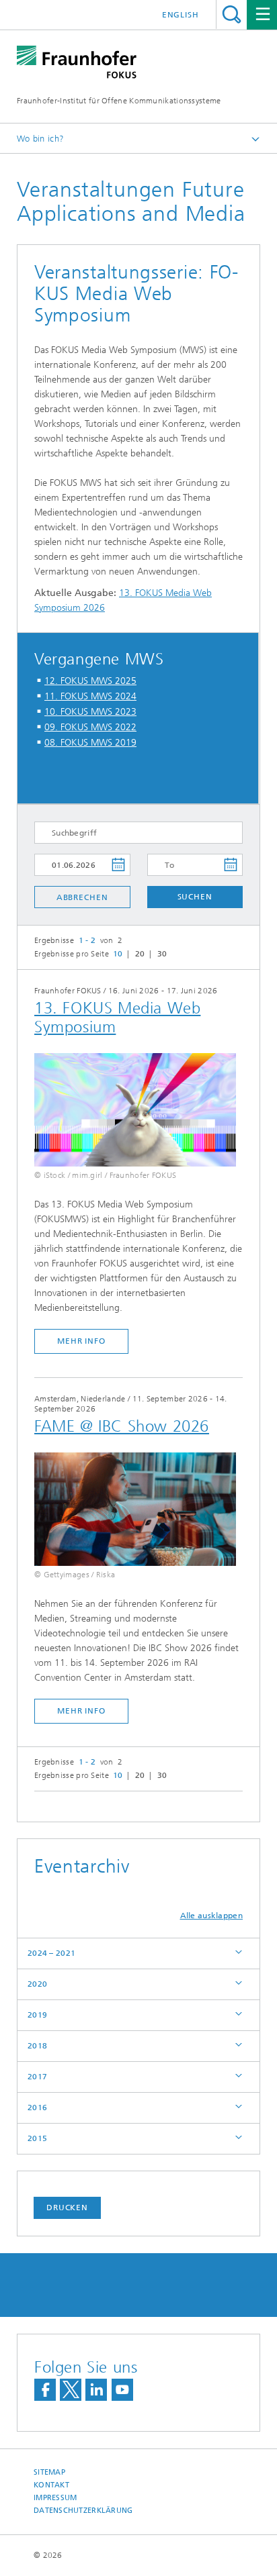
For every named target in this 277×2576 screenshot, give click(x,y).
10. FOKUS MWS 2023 (90, 712)
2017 (37, 2077)
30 (162, 954)
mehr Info (81, 1341)
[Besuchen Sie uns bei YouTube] (122, 2390)
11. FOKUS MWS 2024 (90, 696)
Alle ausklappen (212, 1916)
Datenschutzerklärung (83, 2511)
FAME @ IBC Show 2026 (122, 1426)
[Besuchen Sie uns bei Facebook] (45, 2390)
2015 (37, 2138)
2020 (37, 1984)
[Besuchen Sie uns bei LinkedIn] (96, 2390)
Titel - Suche (232, 14)
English (181, 15)
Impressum (55, 2498)
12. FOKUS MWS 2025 (90, 681)
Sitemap (49, 2472)
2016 (37, 2108)
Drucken (67, 2208)
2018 (37, 2046)
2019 (37, 2015)
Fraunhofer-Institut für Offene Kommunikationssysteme (119, 101)
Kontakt (51, 2485)
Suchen (195, 897)
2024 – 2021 (51, 1953)
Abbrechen (82, 897)
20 (140, 954)
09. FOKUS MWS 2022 (90, 727)
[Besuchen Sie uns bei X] (71, 2390)
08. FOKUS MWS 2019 (90, 743)
